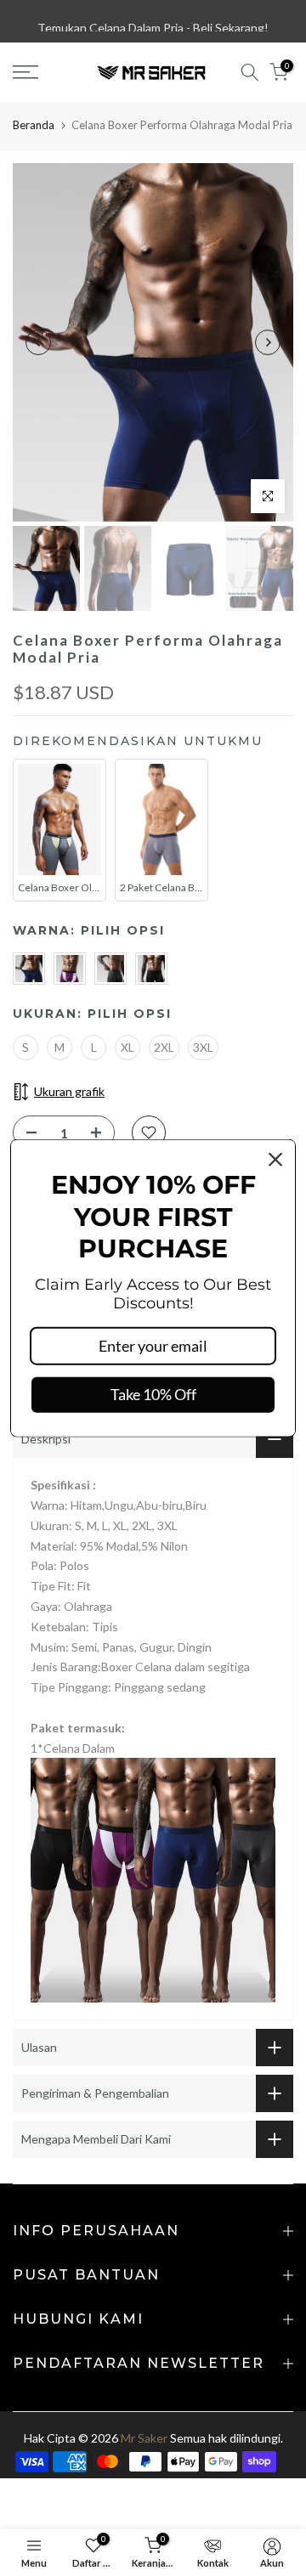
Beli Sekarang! (231, 21)
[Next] (268, 342)
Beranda (34, 125)
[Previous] (38, 342)
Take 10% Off (153, 1394)
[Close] (275, 1160)
